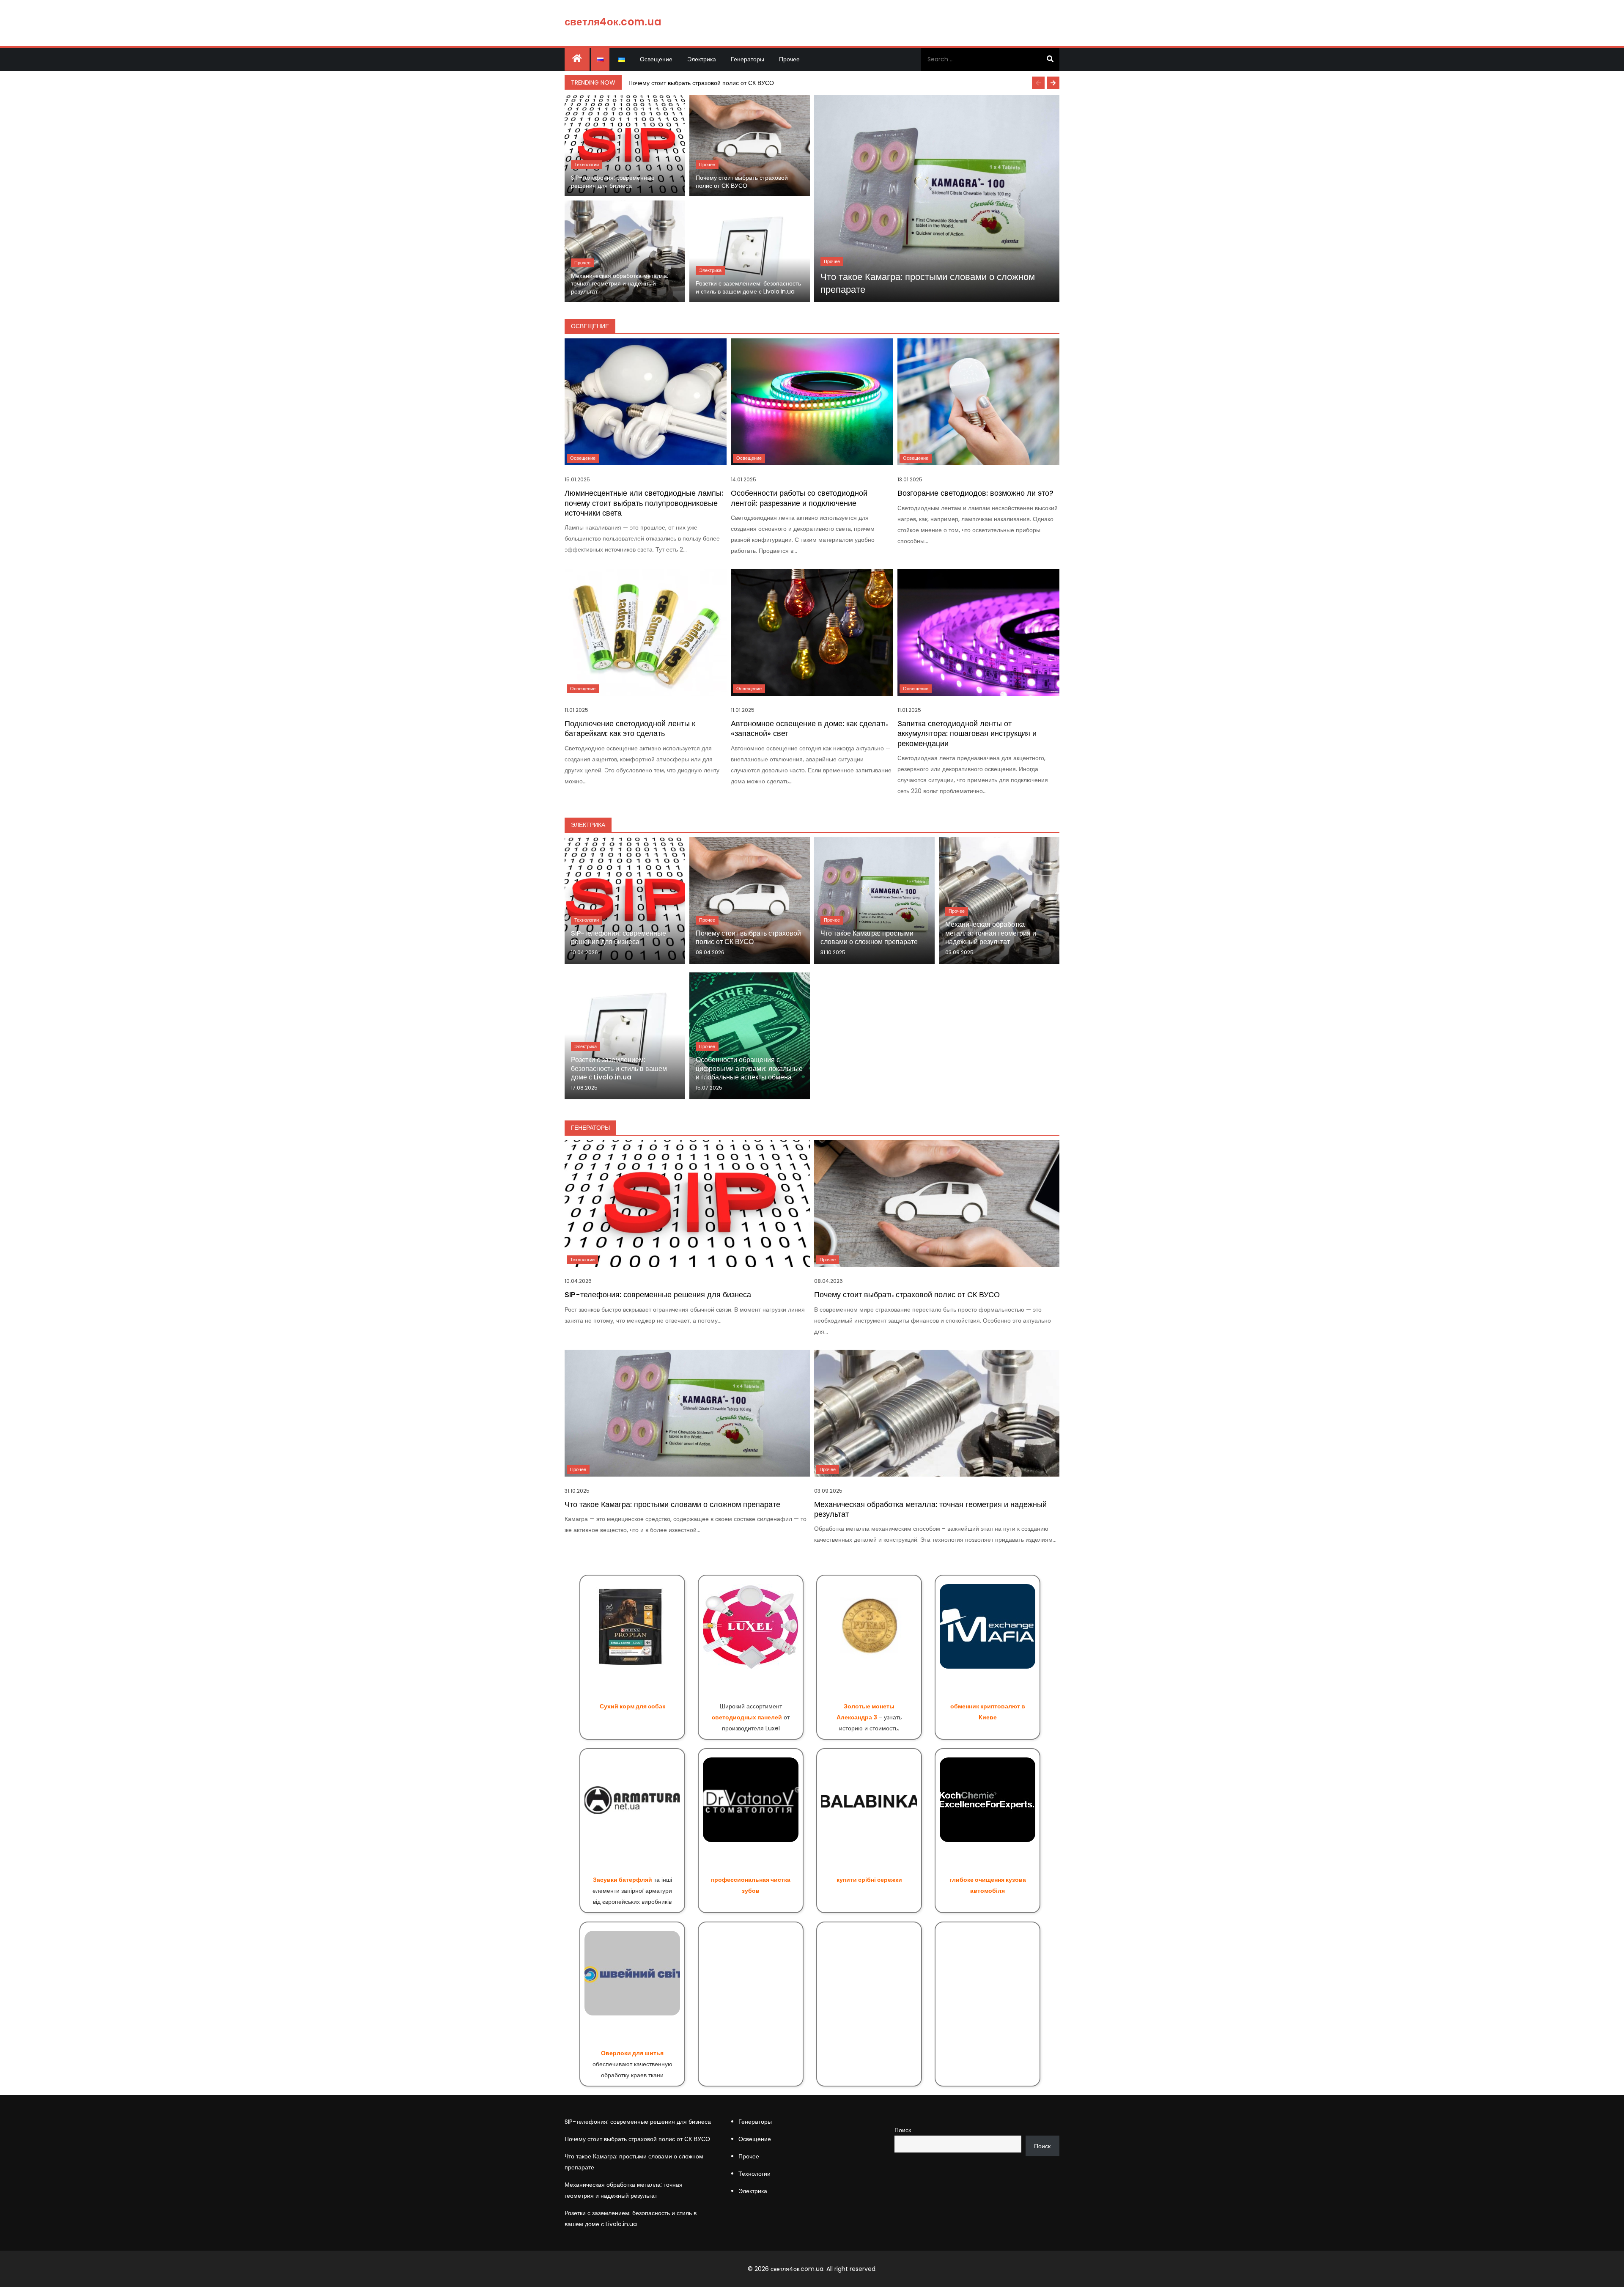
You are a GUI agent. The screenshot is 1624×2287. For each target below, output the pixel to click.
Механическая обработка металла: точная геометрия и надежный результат (620, 284)
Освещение (656, 59)
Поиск (903, 2130)
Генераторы (748, 59)
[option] (842, 83)
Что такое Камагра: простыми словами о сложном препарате (928, 283)
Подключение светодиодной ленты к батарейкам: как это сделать (630, 728)
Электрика (702, 59)
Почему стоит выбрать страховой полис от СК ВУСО (701, 83)
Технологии (587, 165)
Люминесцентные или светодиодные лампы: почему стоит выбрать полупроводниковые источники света (644, 503)
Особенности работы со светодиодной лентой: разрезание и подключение (799, 498)
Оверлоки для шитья (632, 2053)
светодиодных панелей (747, 1717)
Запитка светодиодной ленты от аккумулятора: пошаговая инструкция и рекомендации (967, 733)
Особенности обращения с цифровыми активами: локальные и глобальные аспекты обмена (749, 1069)
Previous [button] (1038, 83)
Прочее (789, 59)
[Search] (1050, 59)
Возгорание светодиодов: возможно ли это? (975, 493)
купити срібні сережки (869, 1880)
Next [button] (1053, 83)
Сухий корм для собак (632, 1706)
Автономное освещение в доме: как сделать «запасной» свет (809, 728)
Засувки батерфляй (623, 1880)
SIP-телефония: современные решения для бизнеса (613, 182)
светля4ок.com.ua (613, 22)
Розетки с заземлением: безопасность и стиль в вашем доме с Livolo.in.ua (748, 287)
